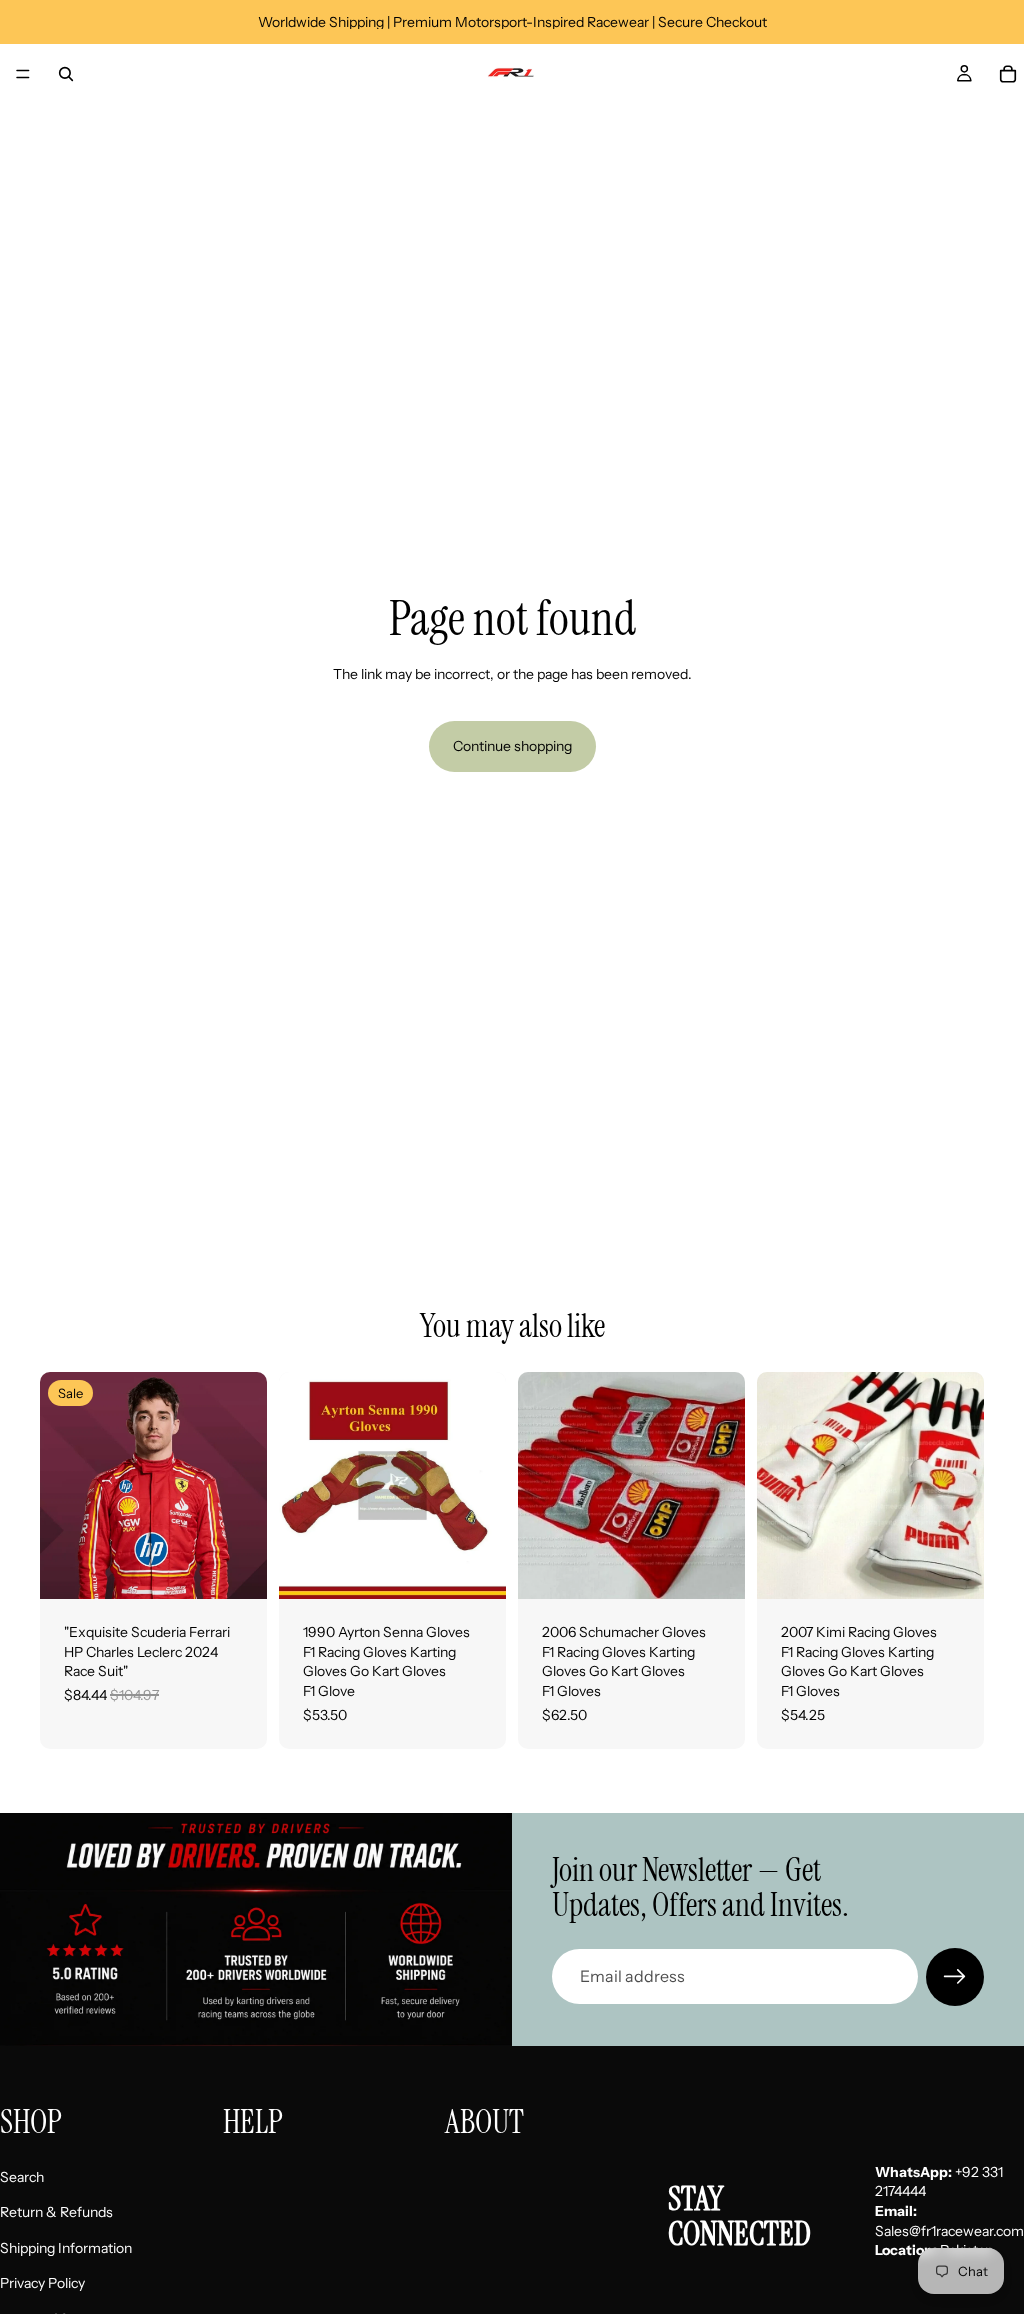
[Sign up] (955, 1977)
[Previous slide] (301, 1486)
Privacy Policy (42, 2283)
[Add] (236, 1568)
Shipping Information (66, 2247)
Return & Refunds (56, 2212)
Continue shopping (512, 746)
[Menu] (23, 74)
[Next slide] (484, 1486)
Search (22, 2176)
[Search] (66, 74)
